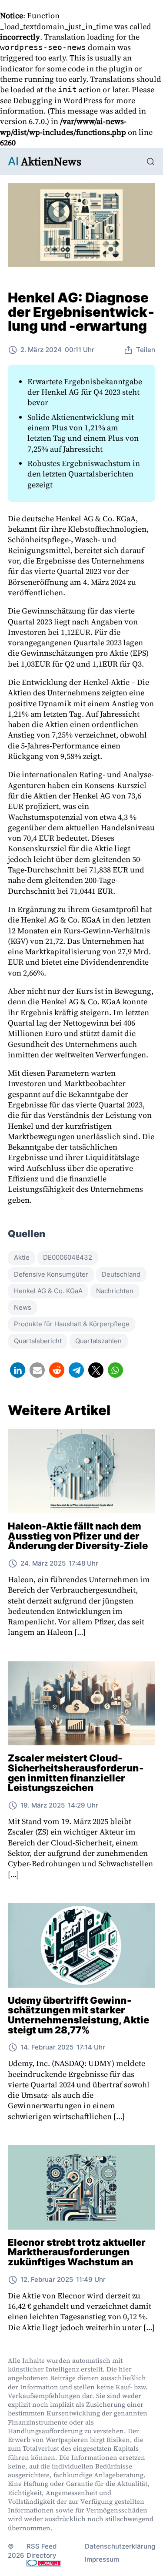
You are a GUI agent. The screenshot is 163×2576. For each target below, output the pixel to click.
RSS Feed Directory (42, 2551)
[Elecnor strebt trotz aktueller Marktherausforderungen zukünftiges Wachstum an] (81, 2187)
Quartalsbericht (38, 1341)
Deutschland (121, 1274)
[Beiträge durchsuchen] (151, 162)
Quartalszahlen (98, 1341)
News (23, 1307)
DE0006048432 (68, 1257)
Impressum (102, 2559)
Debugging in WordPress (58, 100)
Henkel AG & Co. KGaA (48, 1291)
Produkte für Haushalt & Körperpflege (72, 1324)
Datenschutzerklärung (120, 2546)
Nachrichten (115, 1291)
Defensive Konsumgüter (51, 1274)
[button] (18, 1370)
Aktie (22, 1257)
